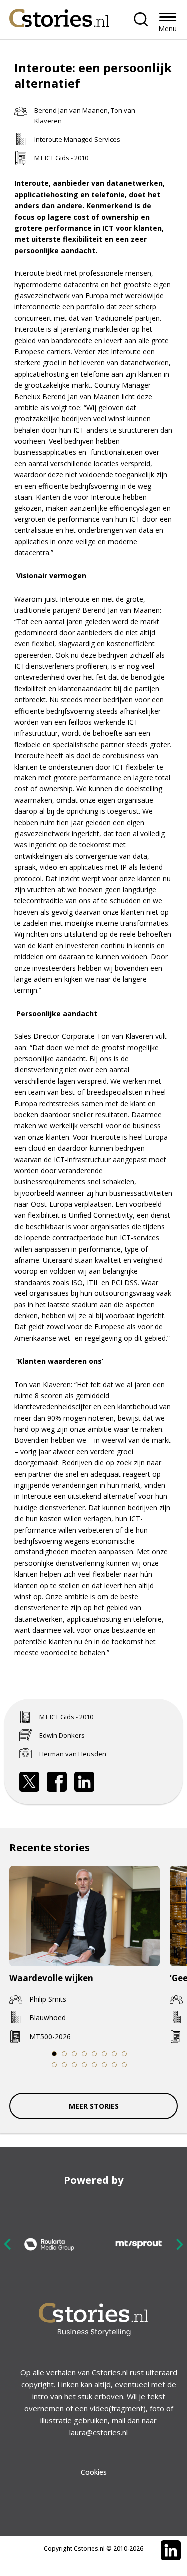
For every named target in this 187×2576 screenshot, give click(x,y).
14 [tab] (104, 2065)
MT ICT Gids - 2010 (61, 158)
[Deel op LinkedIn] (84, 1782)
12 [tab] (84, 2065)
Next (179, 2244)
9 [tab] (54, 2065)
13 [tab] (94, 2065)
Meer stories (94, 2106)
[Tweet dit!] (29, 1782)
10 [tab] (64, 2065)
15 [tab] (114, 2065)
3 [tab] (74, 2054)
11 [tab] (74, 2065)
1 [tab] (54, 2054)
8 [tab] (124, 2054)
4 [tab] (84, 2054)
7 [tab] (114, 2054)
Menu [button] (167, 29)
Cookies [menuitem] (94, 2472)
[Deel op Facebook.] (57, 1782)
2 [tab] (64, 2054)
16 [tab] (124, 2065)
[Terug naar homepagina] (59, 16)
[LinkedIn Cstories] (171, 2550)
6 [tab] (104, 2054)
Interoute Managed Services (77, 139)
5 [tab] (94, 2054)
